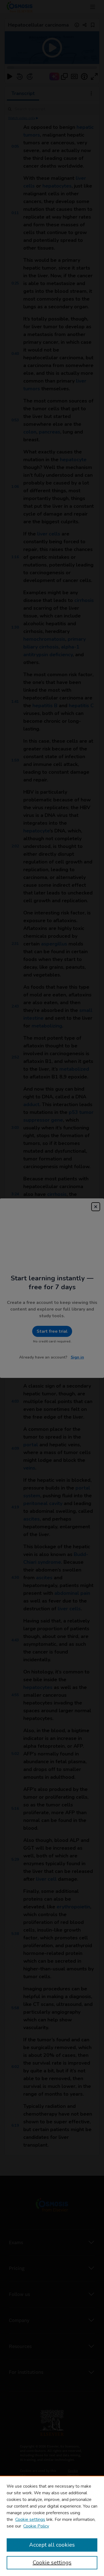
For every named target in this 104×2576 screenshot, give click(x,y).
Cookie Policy (36, 2526)
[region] (52, 2526)
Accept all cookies (52, 2545)
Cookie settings (30, 2519)
